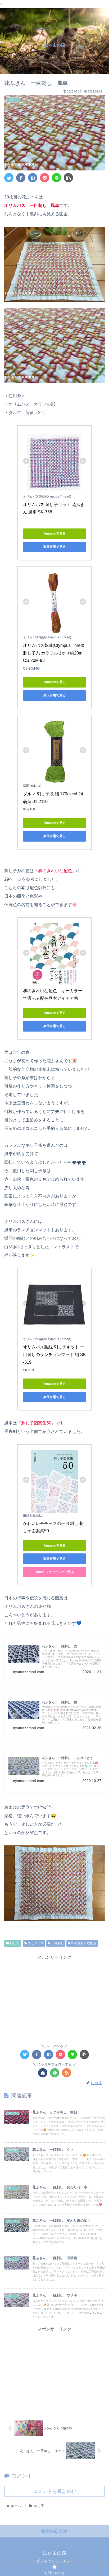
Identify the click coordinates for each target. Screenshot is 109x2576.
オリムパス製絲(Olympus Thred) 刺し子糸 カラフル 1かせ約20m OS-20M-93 (54, 653)
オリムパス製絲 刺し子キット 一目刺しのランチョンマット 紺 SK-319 (54, 1355)
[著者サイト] (43, 2073)
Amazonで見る (55, 533)
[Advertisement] (54, 1998)
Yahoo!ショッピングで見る (55, 1572)
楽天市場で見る (54, 547)
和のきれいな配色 (83, 1943)
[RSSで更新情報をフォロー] (67, 2073)
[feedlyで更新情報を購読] (55, 2073)
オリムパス (35, 1943)
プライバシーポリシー (54, 2561)
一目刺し (57, 1943)
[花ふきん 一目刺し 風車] (33, 178)
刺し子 (14, 1943)
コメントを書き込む (54, 2491)
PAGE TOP (56, 2531)
